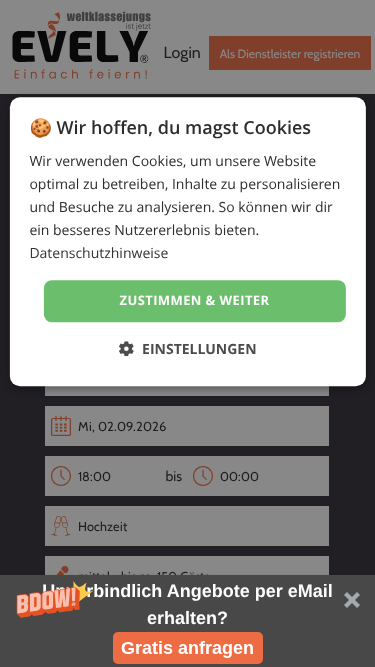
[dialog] (187, 241)
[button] (187, 621)
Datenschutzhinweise (98, 254)
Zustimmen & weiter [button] (195, 301)
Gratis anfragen (187, 648)
